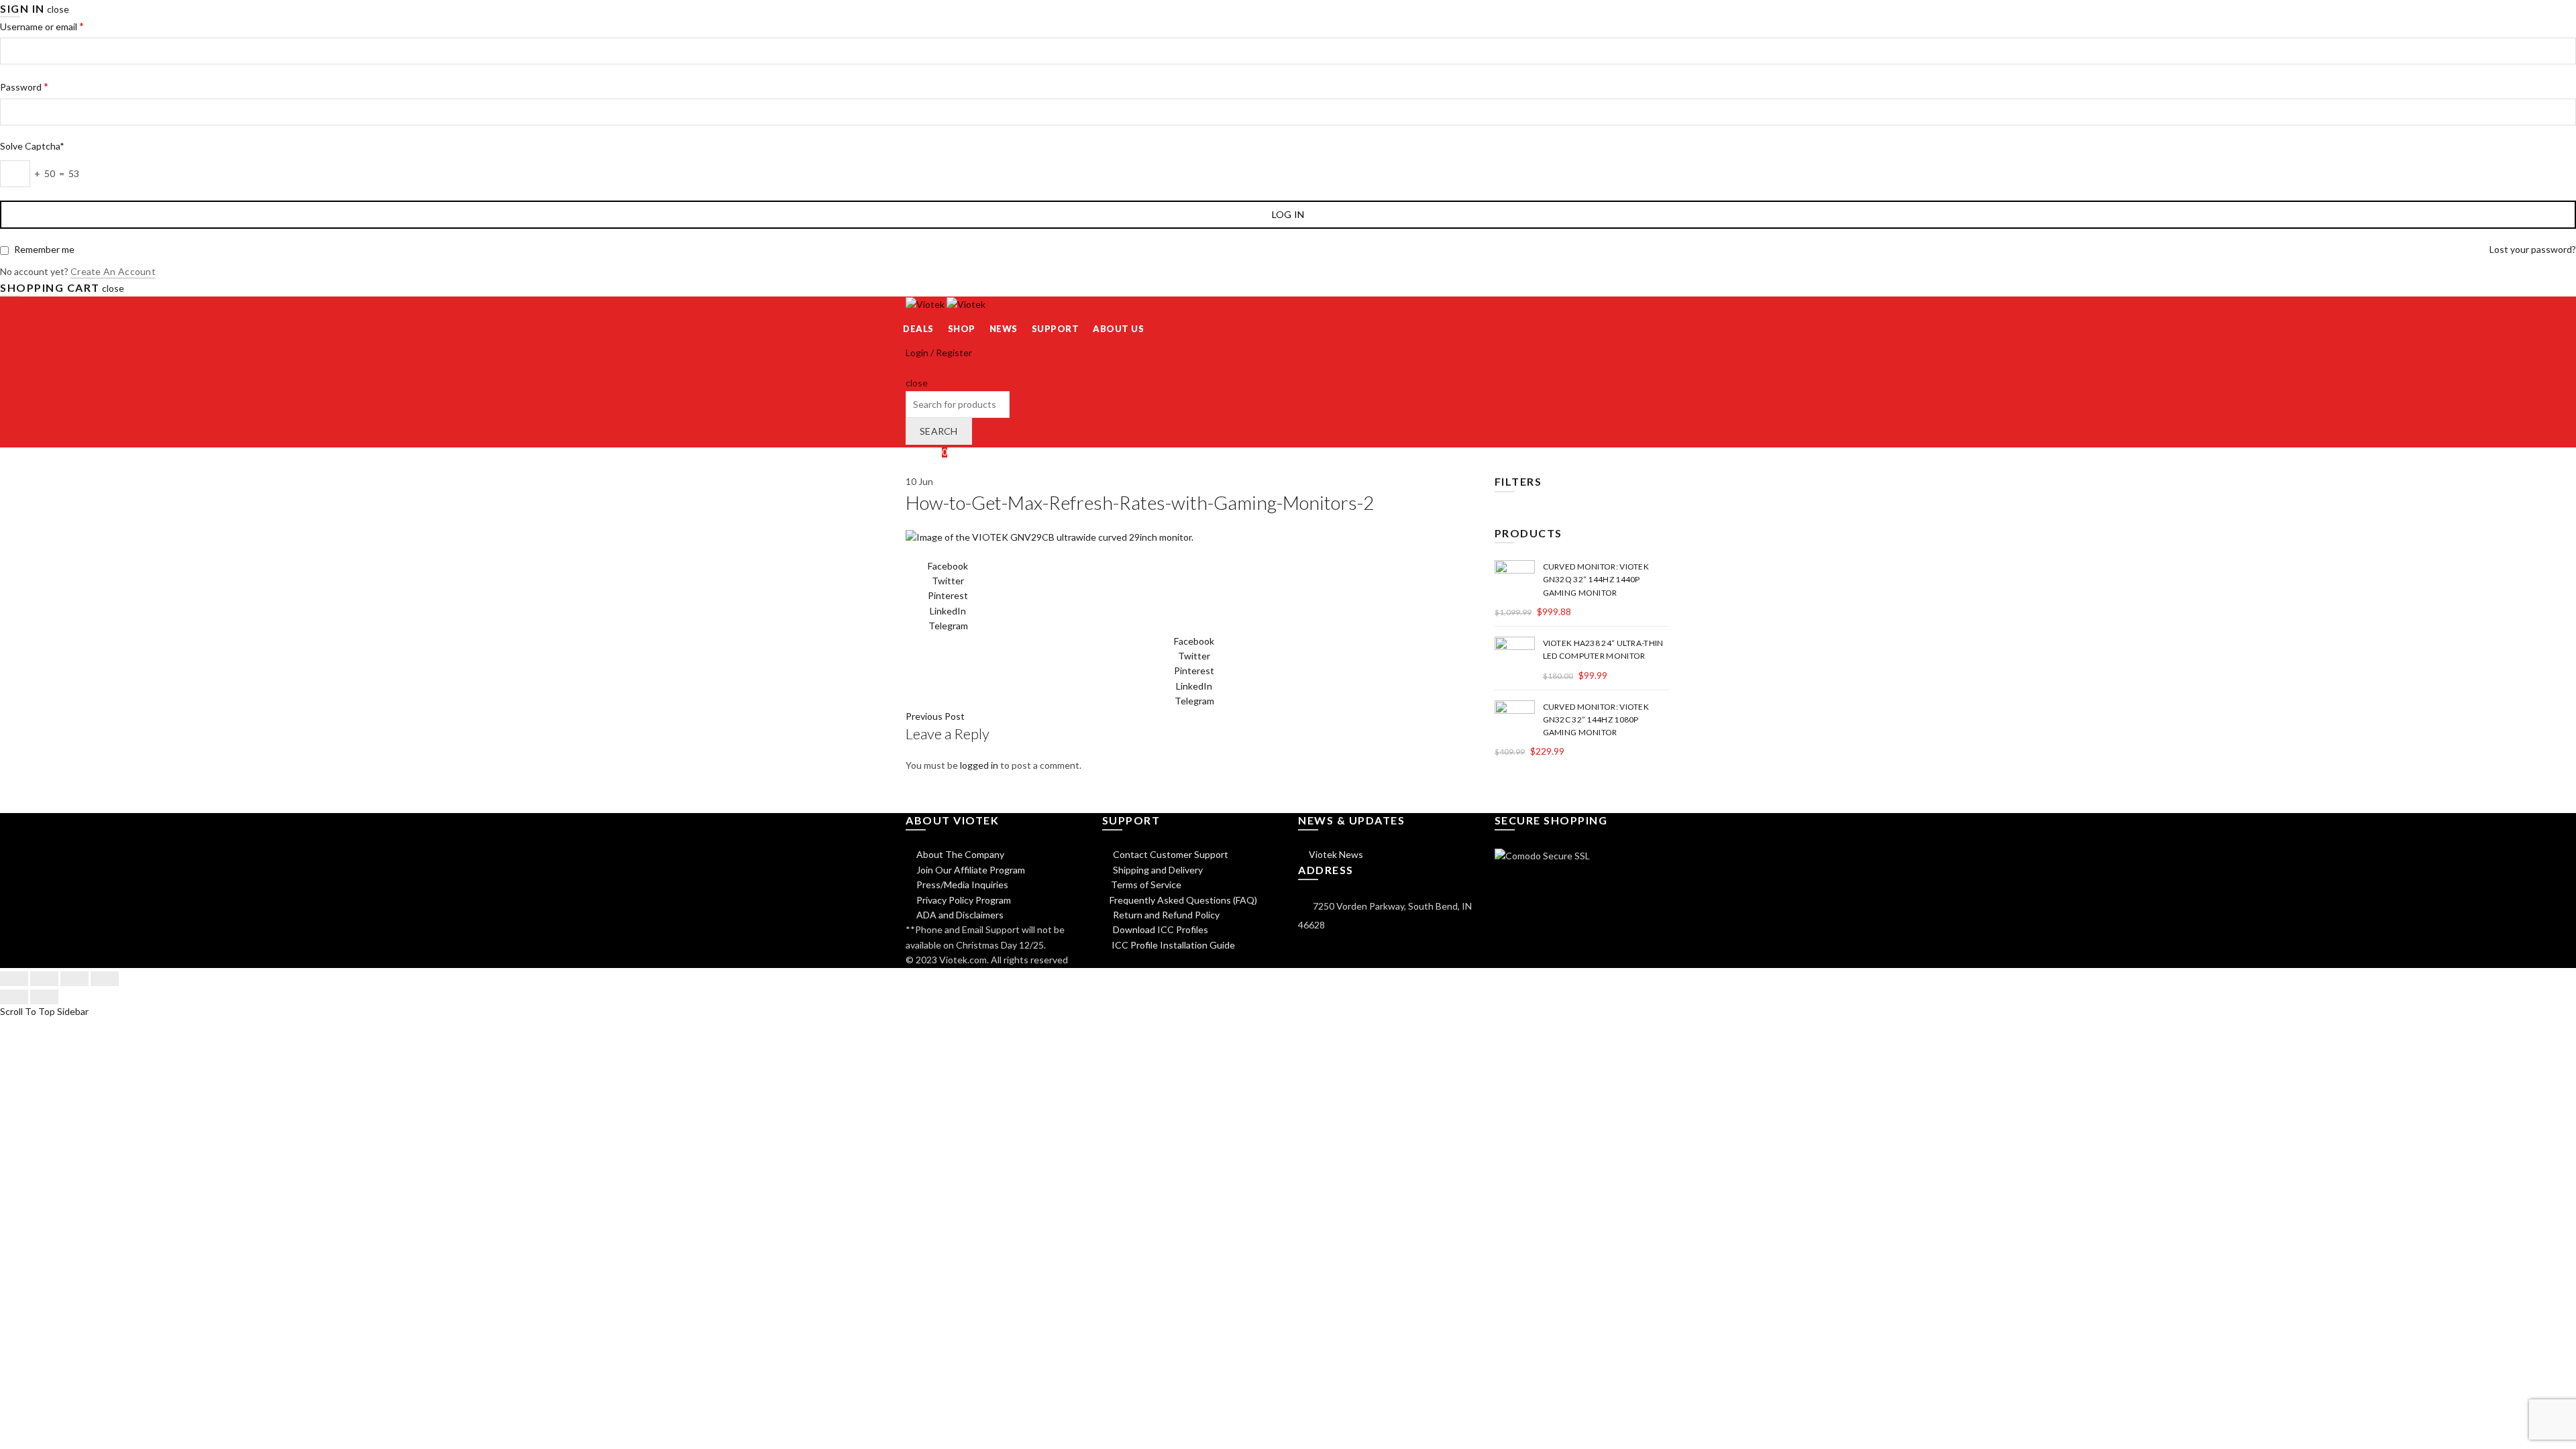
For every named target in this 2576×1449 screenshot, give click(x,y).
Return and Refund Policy (1165, 915)
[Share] (44, 979)
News (1004, 329)
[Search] (910, 368)
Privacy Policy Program (963, 900)
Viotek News (1335, 854)
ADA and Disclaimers (959, 915)
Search (939, 431)
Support (1056, 329)
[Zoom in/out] (105, 979)
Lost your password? (2533, 249)
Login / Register (939, 353)
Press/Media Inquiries (961, 884)
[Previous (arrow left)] (14, 997)
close (58, 9)
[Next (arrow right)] (44, 997)
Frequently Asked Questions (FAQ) (1183, 900)
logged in (979, 765)
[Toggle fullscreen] (74, 979)
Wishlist (926, 452)
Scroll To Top (28, 1011)
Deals (918, 329)
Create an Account (113, 271)
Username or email (42, 26)
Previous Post (935, 716)
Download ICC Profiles (1160, 929)
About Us (1118, 329)
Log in (1288, 214)
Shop (962, 329)
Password (24, 86)
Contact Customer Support (1170, 854)
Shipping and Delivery (1157, 870)
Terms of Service (1146, 884)
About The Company (959, 854)
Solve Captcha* (32, 146)
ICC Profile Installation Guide (1172, 945)
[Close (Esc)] (14, 979)
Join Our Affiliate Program (970, 870)
